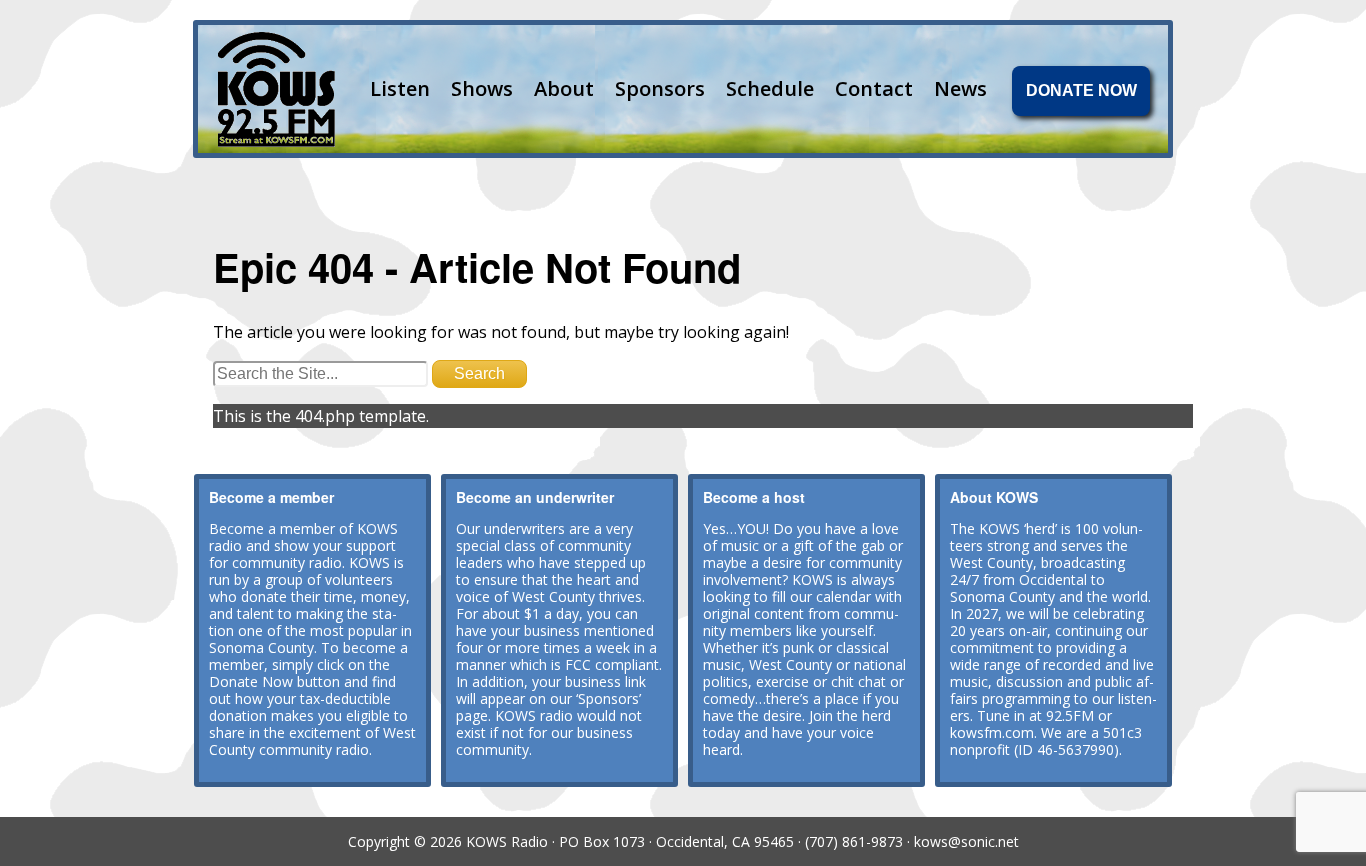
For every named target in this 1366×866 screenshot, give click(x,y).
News (960, 88)
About (564, 88)
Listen (400, 88)
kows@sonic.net (966, 841)
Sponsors (660, 88)
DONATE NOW (1081, 90)
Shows (482, 88)
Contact (874, 88)
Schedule (770, 88)
